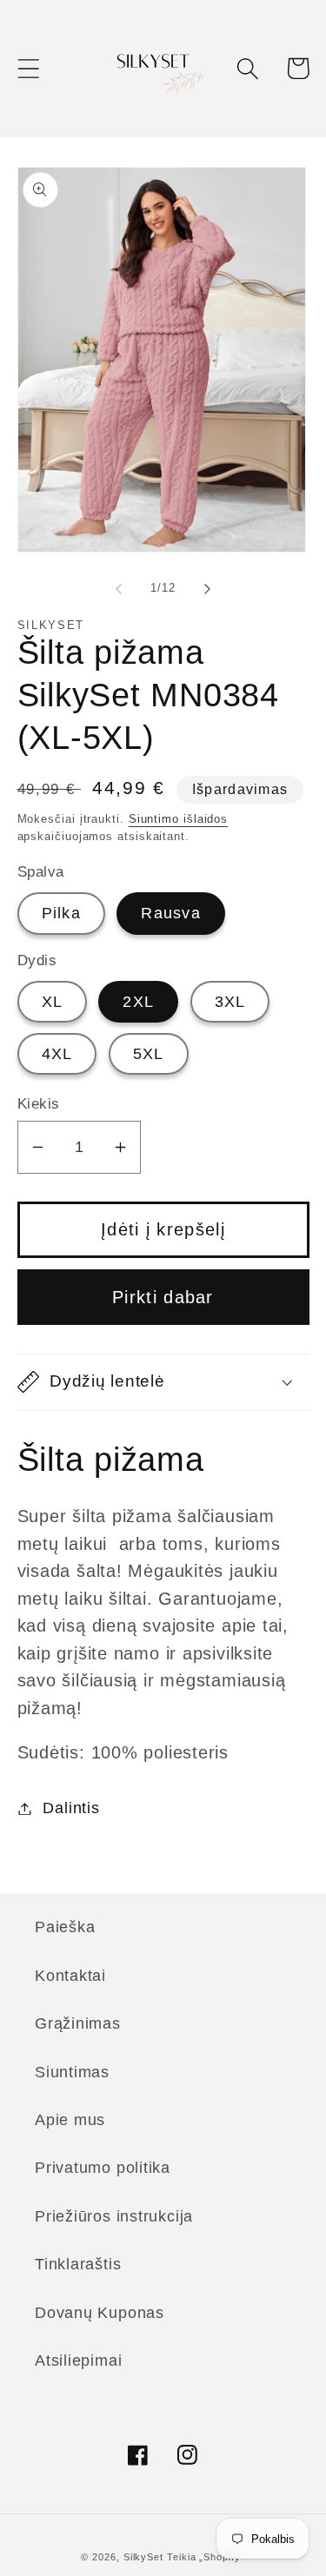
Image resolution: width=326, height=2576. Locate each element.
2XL (138, 1002)
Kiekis (39, 1104)
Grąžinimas (78, 2023)
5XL (149, 1054)
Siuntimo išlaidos (178, 819)
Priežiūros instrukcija (114, 2216)
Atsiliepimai (78, 2361)
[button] (28, 68)
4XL (57, 1054)
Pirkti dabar (163, 1297)
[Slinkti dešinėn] (207, 588)
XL (53, 1002)
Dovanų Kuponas (100, 2313)
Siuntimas (72, 2072)
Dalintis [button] (71, 1808)
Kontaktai (70, 1976)
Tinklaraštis (78, 2264)
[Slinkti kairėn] (119, 588)
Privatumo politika (103, 2168)
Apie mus (70, 2120)
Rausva (171, 913)
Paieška (65, 1927)
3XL (230, 1002)
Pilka (62, 913)
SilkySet (145, 2557)
